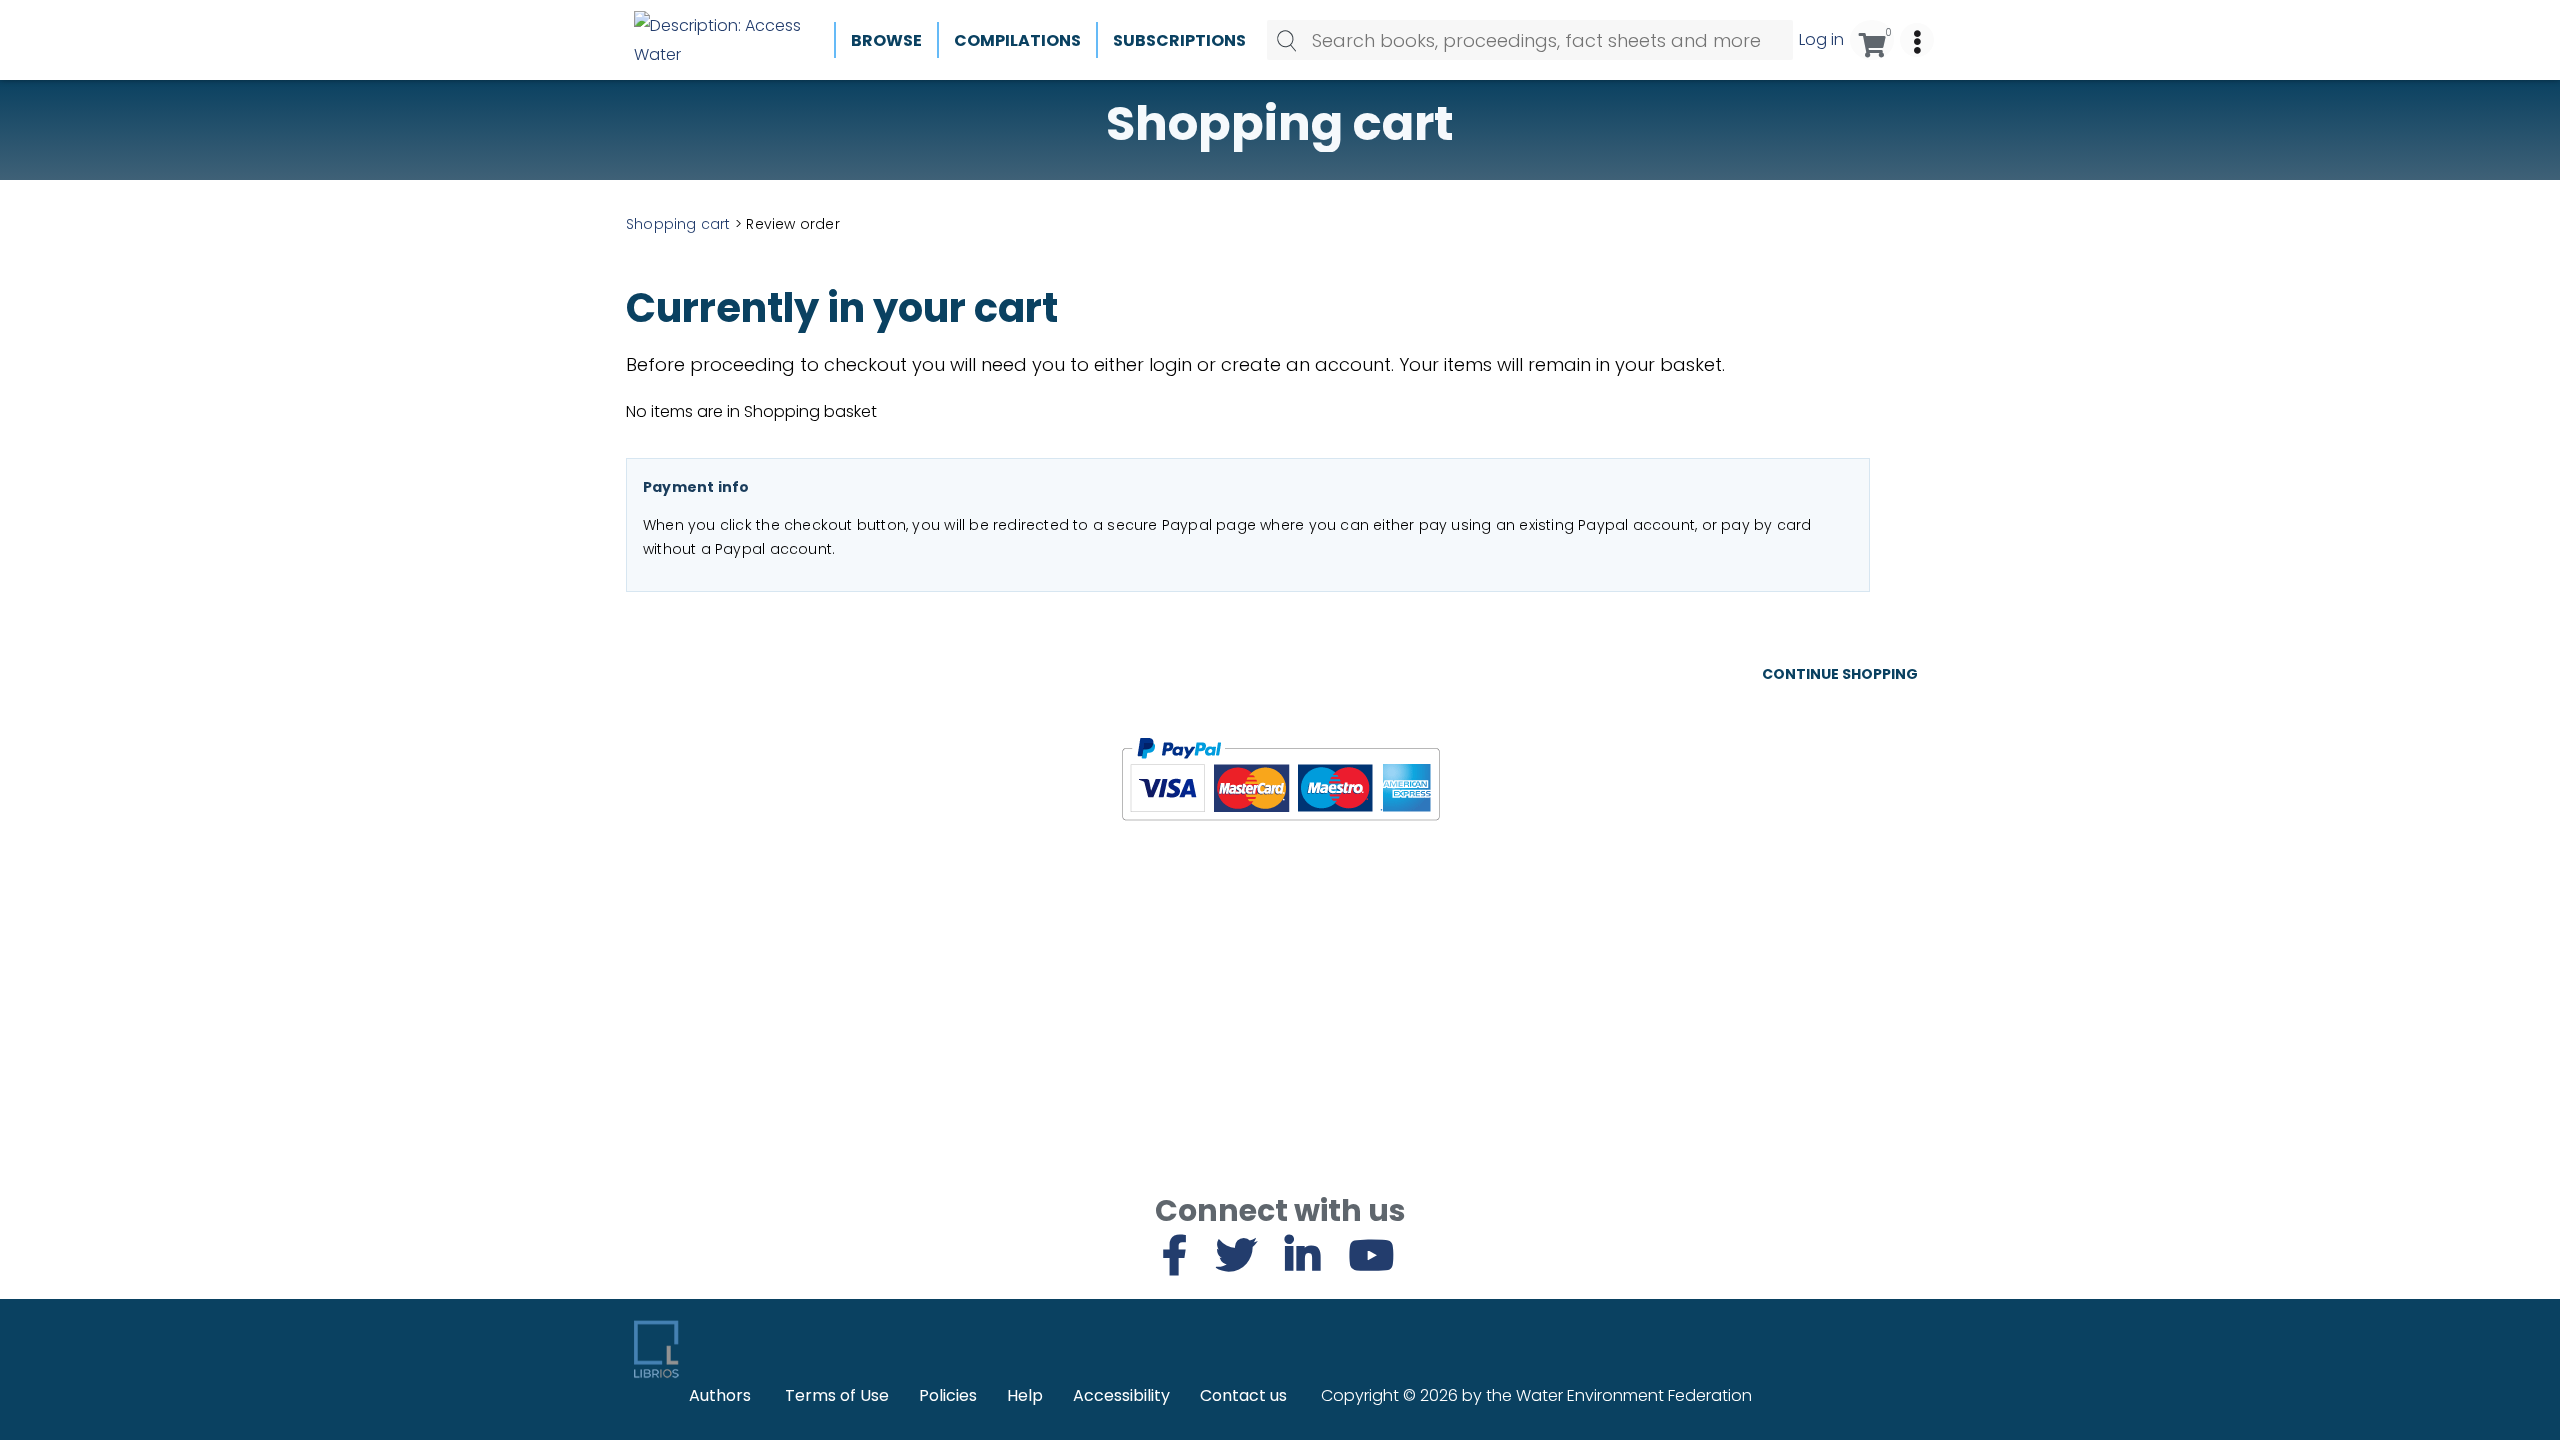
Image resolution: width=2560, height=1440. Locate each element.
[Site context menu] (1917, 40)
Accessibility (1121, 1395)
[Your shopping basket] (1872, 40)
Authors (720, 1395)
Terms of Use (837, 1395)
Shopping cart (678, 224)
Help (1025, 1395)
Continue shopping (1840, 674)
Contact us (1243, 1395)
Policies (948, 1395)
